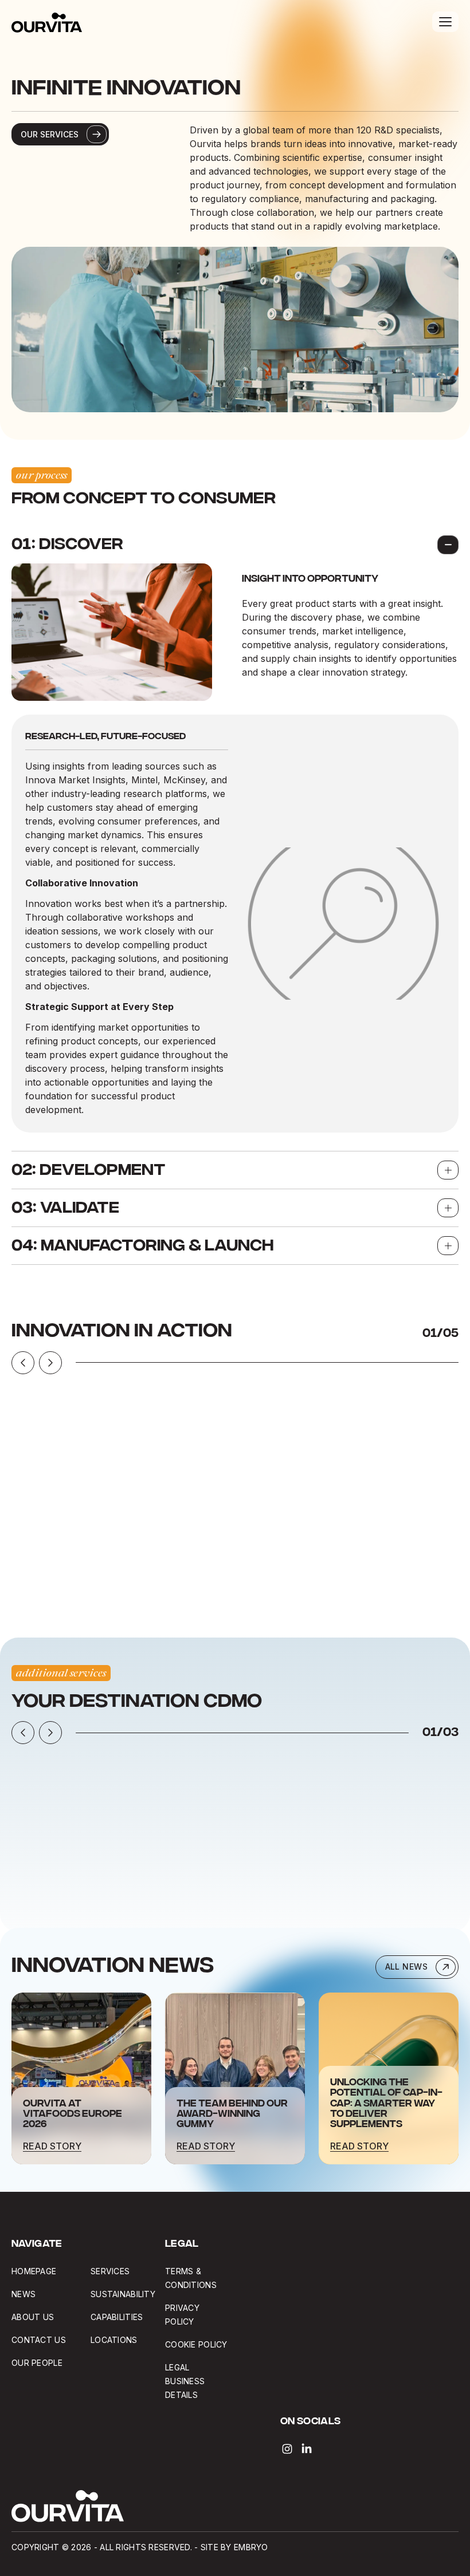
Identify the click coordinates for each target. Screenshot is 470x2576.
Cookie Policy (196, 2344)
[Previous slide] (23, 1363)
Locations (114, 2340)
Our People (37, 2363)
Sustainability (123, 2294)
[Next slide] (50, 1363)
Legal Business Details (185, 2381)
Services (110, 2271)
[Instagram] (287, 2449)
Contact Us (39, 2340)
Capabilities (117, 2317)
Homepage (34, 2271)
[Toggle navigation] (445, 22)
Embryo (251, 2547)
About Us (33, 2317)
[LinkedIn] (307, 2449)
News (23, 2294)
